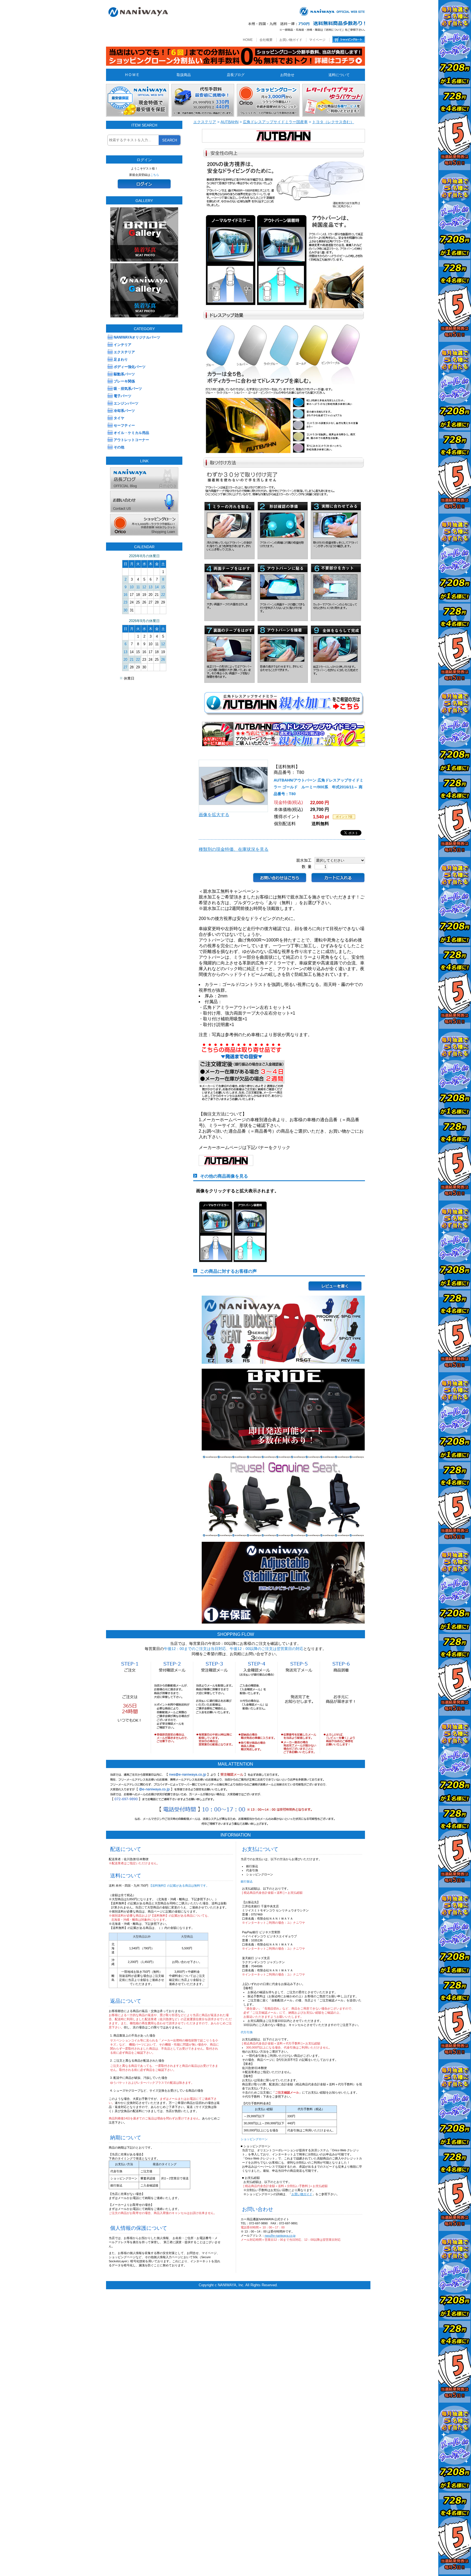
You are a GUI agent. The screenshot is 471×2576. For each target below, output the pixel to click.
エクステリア (205, 122)
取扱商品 (184, 75)
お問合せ (287, 75)
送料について (339, 75)
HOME (248, 40)
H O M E (132, 75)
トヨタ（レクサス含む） (333, 122)
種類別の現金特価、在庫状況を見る (234, 849)
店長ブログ (236, 75)
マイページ (317, 40)
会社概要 (266, 40)
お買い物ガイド (291, 40)
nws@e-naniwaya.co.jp (280, 2236)
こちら (155, 175)
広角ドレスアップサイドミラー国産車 (275, 122)
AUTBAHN (230, 122)
